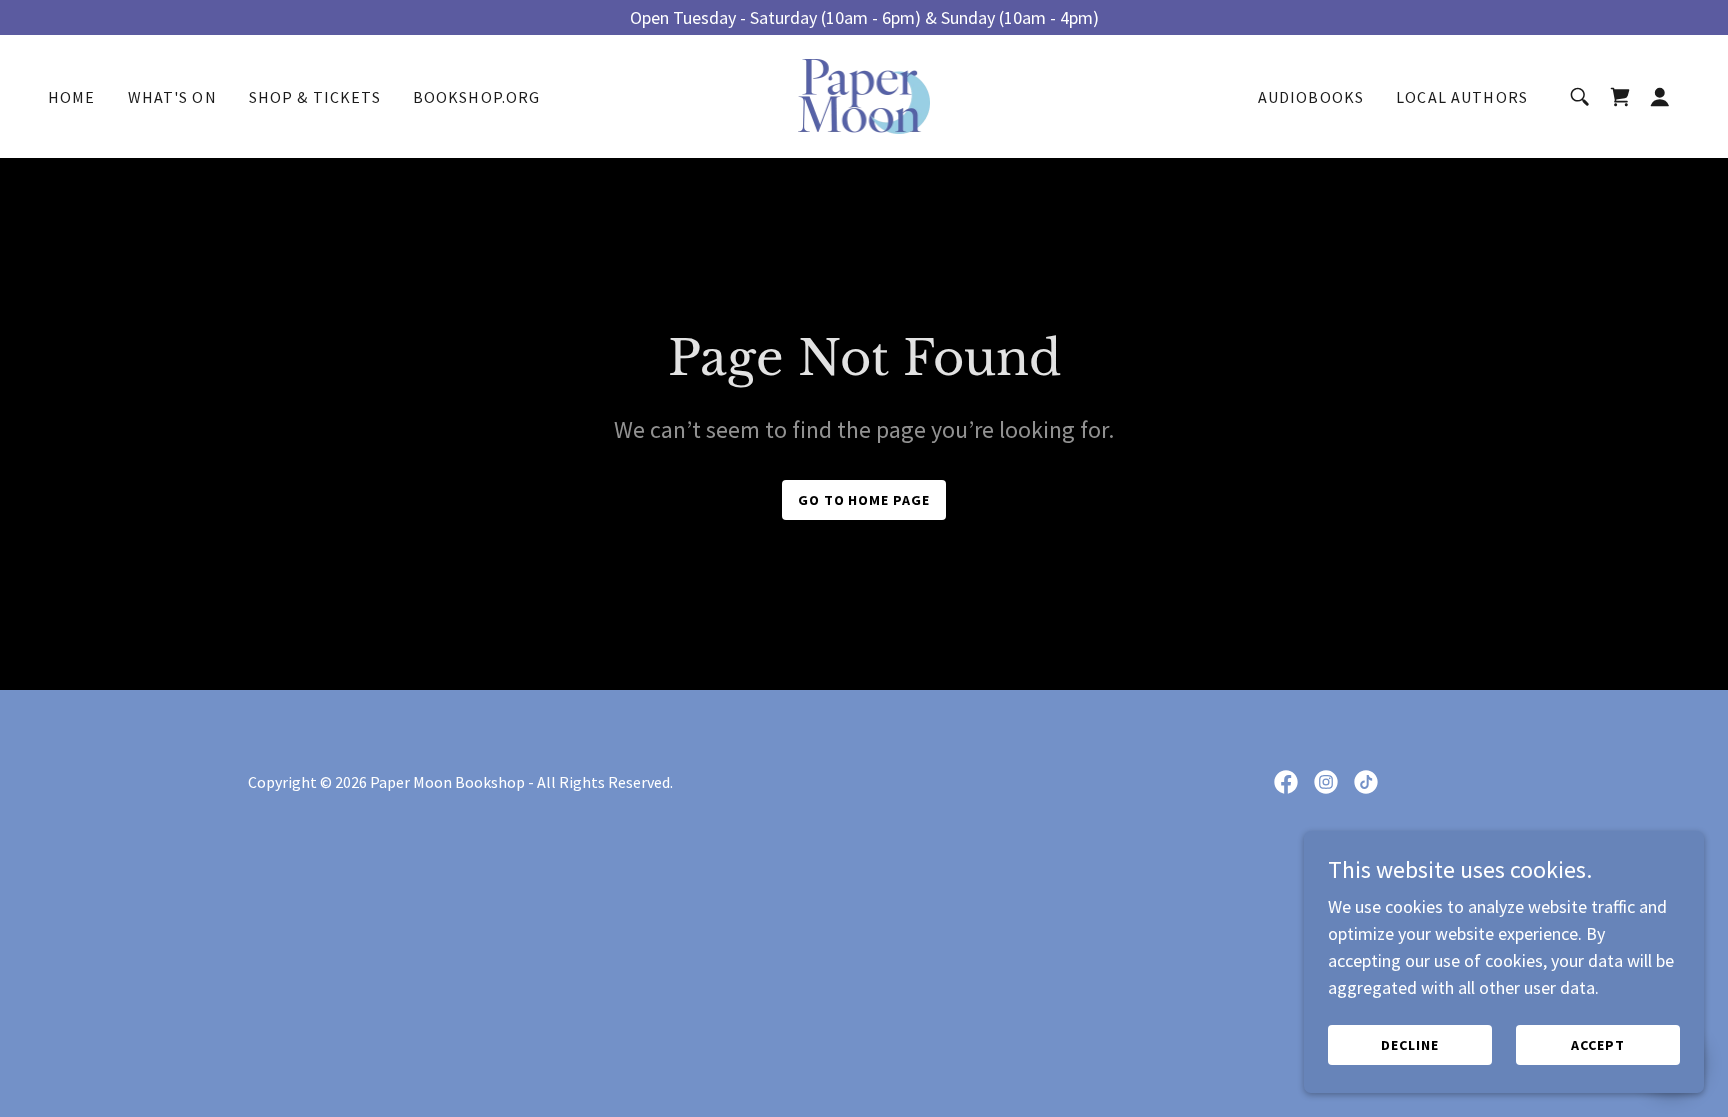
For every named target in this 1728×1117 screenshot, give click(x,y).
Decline (1410, 1045)
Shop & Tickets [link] (315, 97)
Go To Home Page (864, 500)
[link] (864, 94)
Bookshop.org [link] (477, 97)
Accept (1598, 1045)
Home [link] (72, 97)
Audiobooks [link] (1311, 97)
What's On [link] (172, 97)
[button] (1660, 97)
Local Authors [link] (1462, 97)
